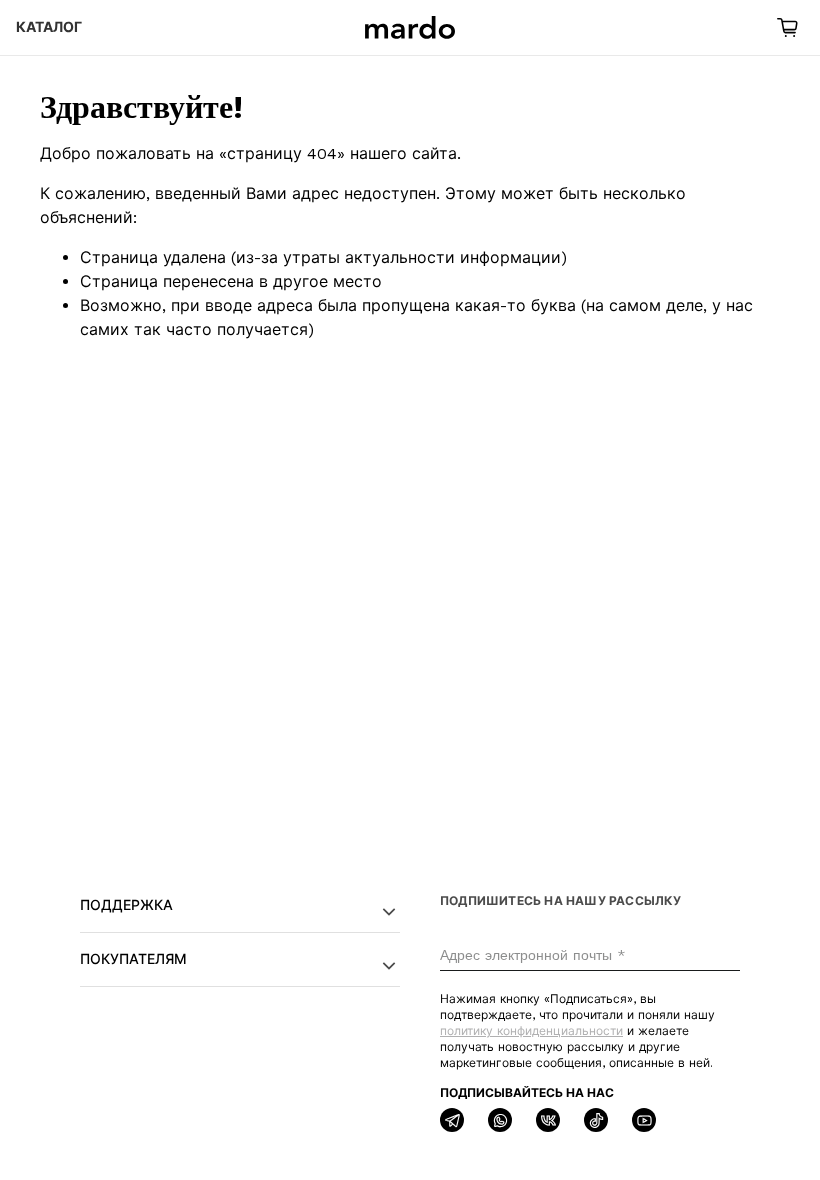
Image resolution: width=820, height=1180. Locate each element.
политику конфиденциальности (531, 1031)
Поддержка (126, 905)
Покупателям (133, 959)
